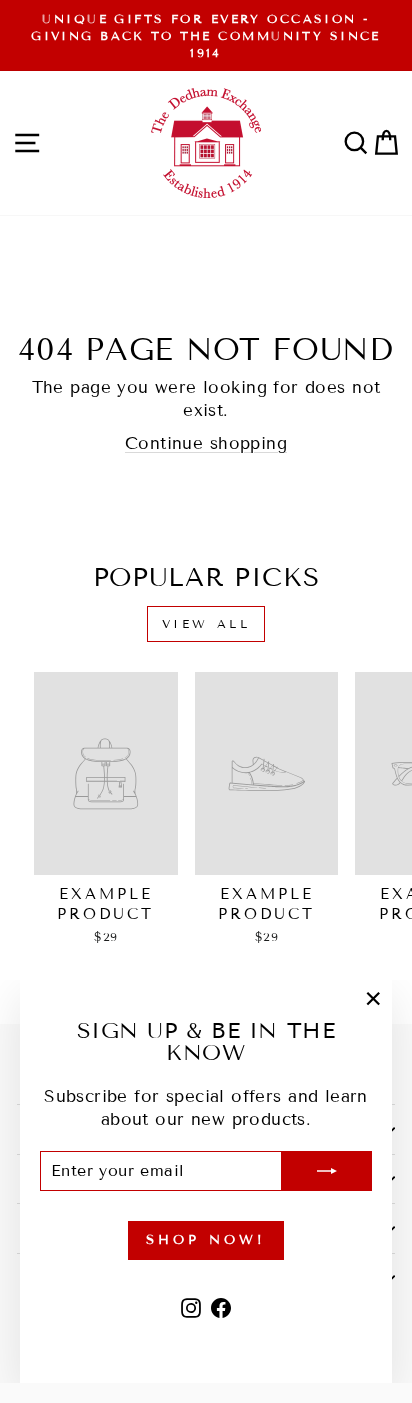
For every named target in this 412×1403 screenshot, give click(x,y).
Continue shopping (206, 443)
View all (206, 623)
